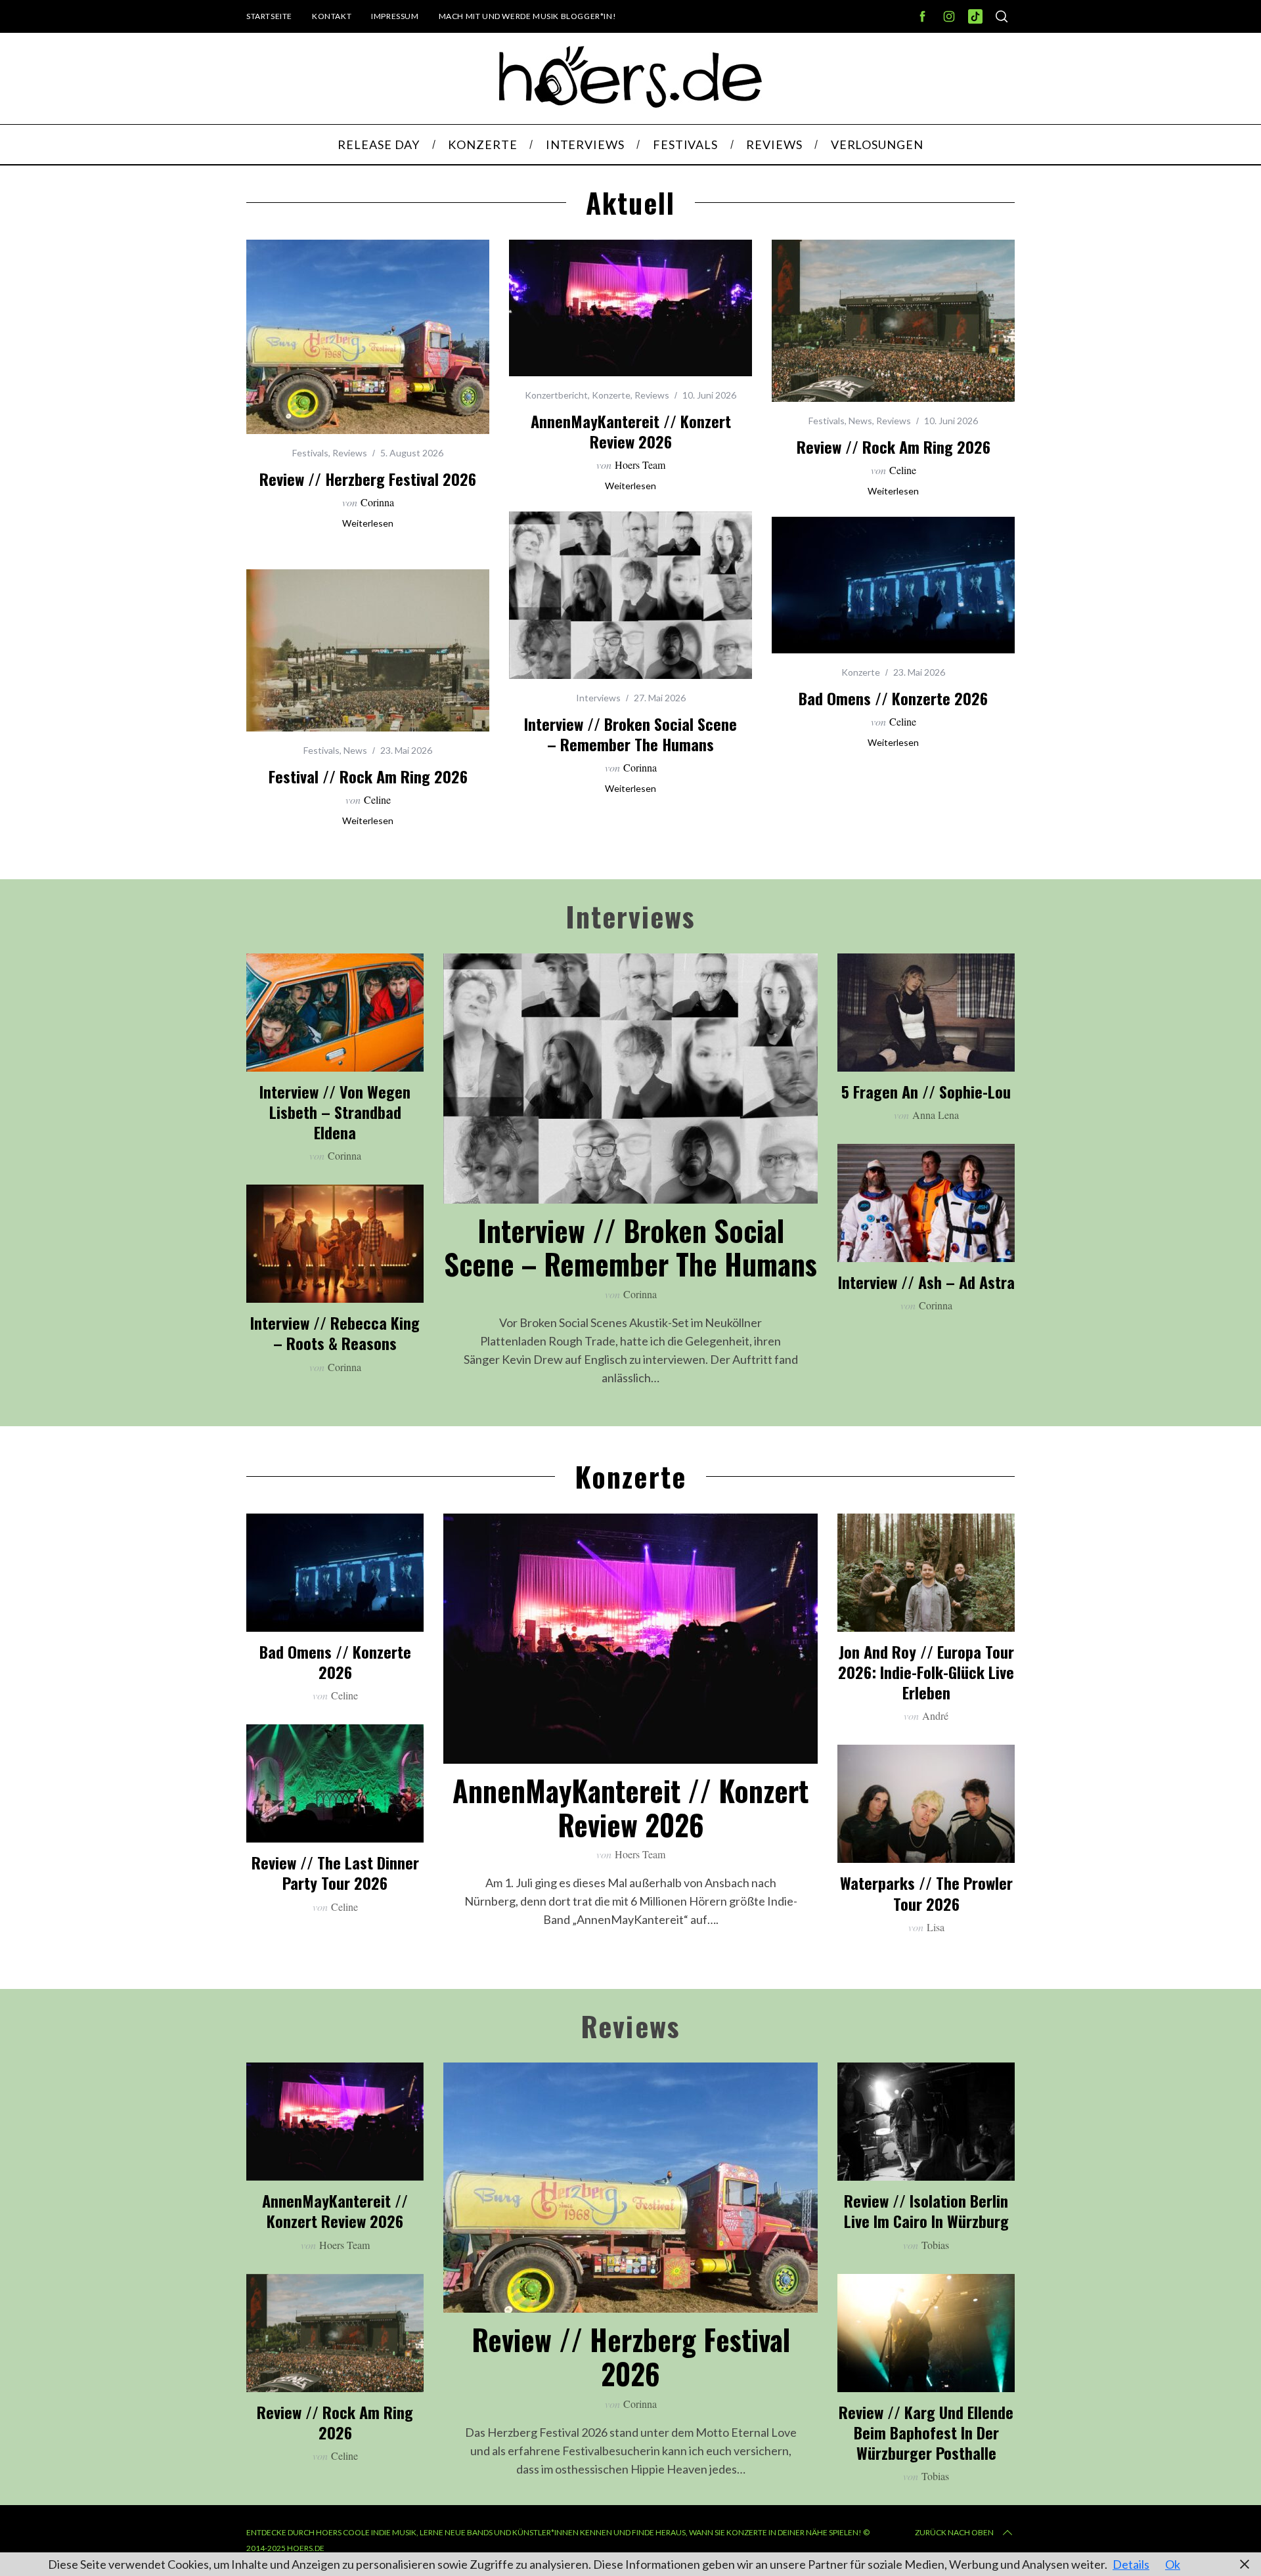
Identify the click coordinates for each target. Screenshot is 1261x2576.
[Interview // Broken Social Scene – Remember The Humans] (630, 595)
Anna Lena (936, 1115)
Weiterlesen (368, 523)
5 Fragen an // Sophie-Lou (926, 1091)
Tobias (935, 2245)
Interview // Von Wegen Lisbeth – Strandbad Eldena (335, 1112)
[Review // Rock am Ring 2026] (893, 321)
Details (1131, 2564)
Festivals (310, 453)
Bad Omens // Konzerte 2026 (893, 698)
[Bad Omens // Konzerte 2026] (893, 585)
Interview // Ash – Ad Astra (926, 1282)
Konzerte (611, 395)
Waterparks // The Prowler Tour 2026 (926, 1893)
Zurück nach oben (954, 2532)
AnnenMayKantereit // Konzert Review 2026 (631, 431)
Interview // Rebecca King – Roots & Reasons (335, 1333)
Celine (903, 470)
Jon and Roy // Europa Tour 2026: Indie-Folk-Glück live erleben (926, 1672)
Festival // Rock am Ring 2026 (368, 776)
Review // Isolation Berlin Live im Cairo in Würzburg (926, 2211)
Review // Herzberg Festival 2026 (368, 479)
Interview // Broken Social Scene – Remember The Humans (630, 734)
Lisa (936, 1927)
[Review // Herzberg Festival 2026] (368, 337)
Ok (1173, 2564)
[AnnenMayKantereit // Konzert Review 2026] (630, 308)
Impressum (395, 16)
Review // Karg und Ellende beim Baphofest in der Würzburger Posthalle (926, 2432)
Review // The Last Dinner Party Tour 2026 (335, 1872)
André (935, 1715)
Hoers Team (640, 465)
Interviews (598, 698)
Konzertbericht (556, 395)
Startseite (269, 16)
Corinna (377, 502)
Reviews (350, 453)
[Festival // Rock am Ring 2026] (368, 650)
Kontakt (332, 16)
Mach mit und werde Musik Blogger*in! (528, 16)
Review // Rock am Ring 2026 (894, 447)
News (860, 421)
